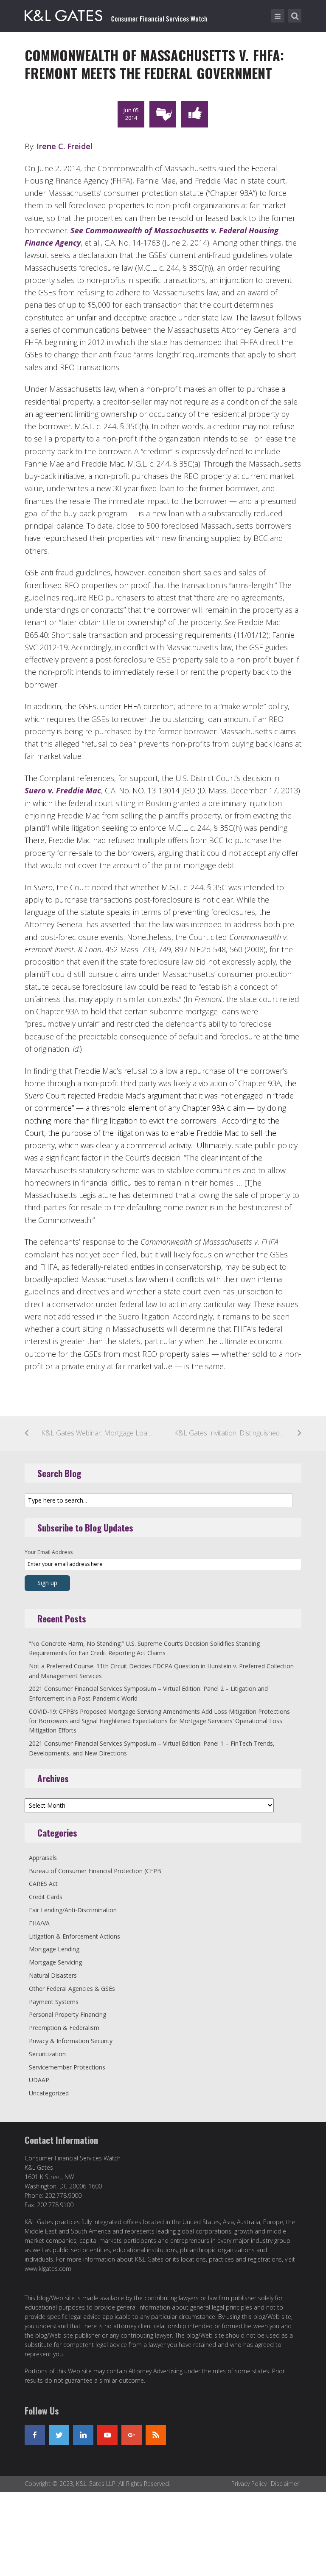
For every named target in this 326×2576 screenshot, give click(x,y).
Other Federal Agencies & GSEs (72, 1989)
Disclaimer (285, 2484)
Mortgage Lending (54, 1949)
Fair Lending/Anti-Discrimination (73, 1910)
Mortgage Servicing (55, 1962)
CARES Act (43, 1884)
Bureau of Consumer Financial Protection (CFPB (95, 1871)
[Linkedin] (83, 2435)
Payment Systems (54, 2002)
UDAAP (39, 2080)
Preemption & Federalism (64, 2028)
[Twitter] (59, 2435)
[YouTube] (107, 2435)
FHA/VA (39, 1923)
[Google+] (132, 2435)
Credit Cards (46, 1897)
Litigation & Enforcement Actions (74, 1936)
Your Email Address (49, 1552)
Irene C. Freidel (65, 146)
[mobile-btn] (278, 16)
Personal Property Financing (67, 2014)
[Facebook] (35, 2435)
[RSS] (156, 2435)
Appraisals (43, 1858)
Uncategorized (49, 2093)
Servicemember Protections (67, 2067)
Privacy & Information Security (71, 2041)
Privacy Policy (249, 2484)
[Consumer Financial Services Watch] (116, 14)
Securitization (47, 2054)
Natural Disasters (53, 1975)
